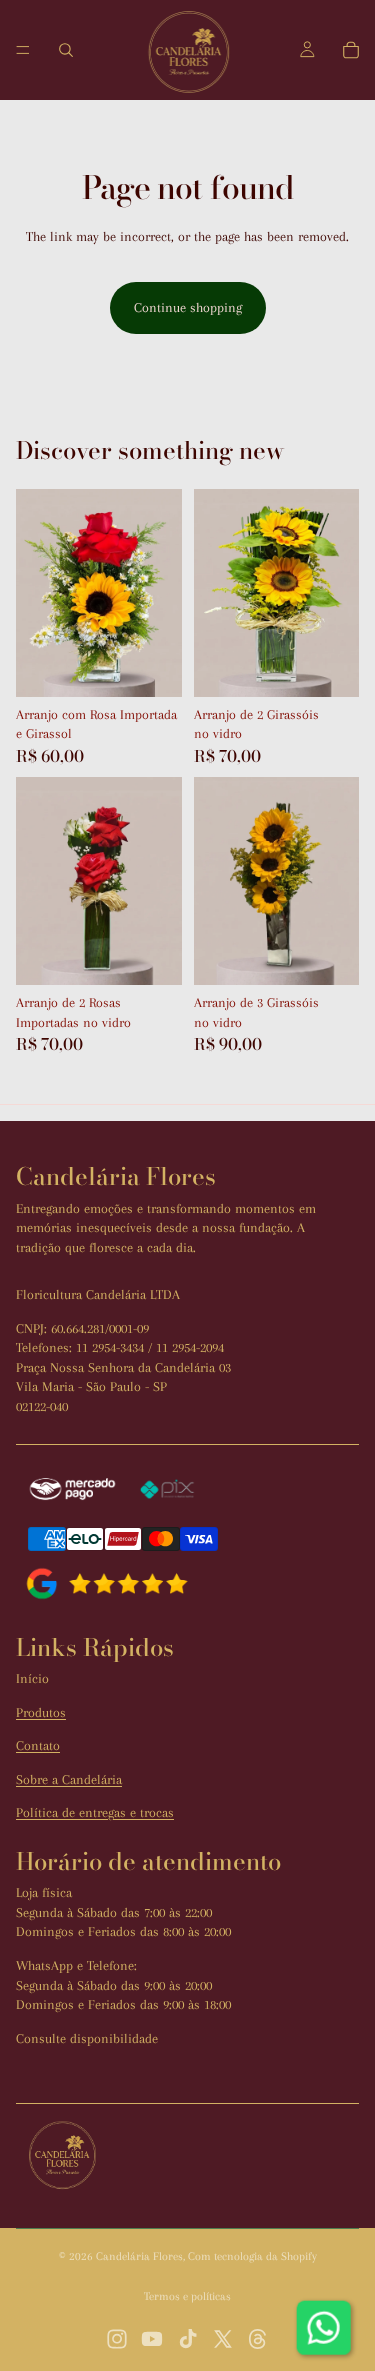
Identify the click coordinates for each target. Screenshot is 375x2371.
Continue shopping (188, 307)
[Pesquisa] (66, 50)
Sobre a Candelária (69, 1779)
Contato (38, 1745)
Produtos (41, 1712)
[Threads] (258, 2339)
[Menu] (23, 50)
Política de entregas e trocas (95, 1812)
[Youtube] (152, 2339)
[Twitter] (223, 2339)
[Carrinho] (351, 50)
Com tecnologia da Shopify (252, 2256)
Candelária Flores (139, 2256)
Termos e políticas (187, 2296)
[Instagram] (117, 2339)
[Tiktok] (188, 2339)
